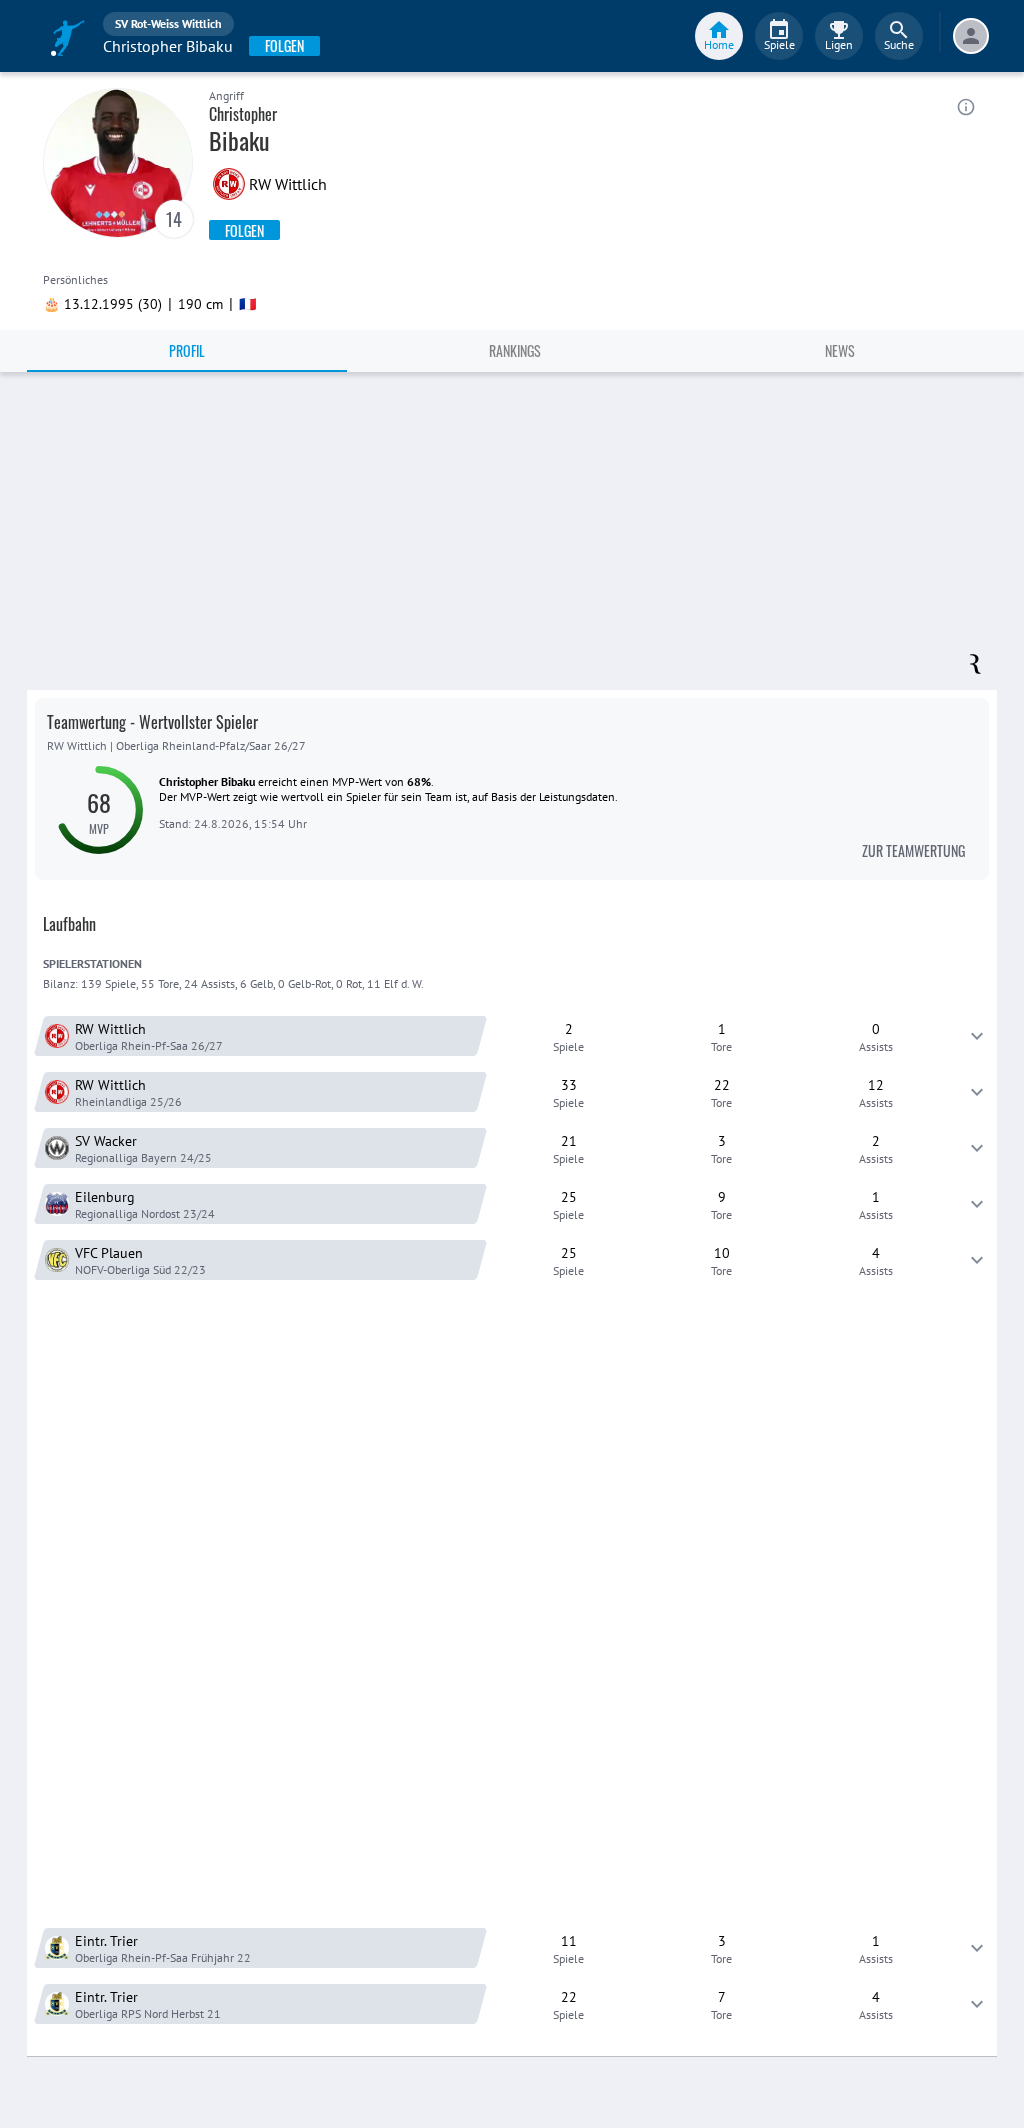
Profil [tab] (187, 350)
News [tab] (840, 350)
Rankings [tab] (515, 350)
